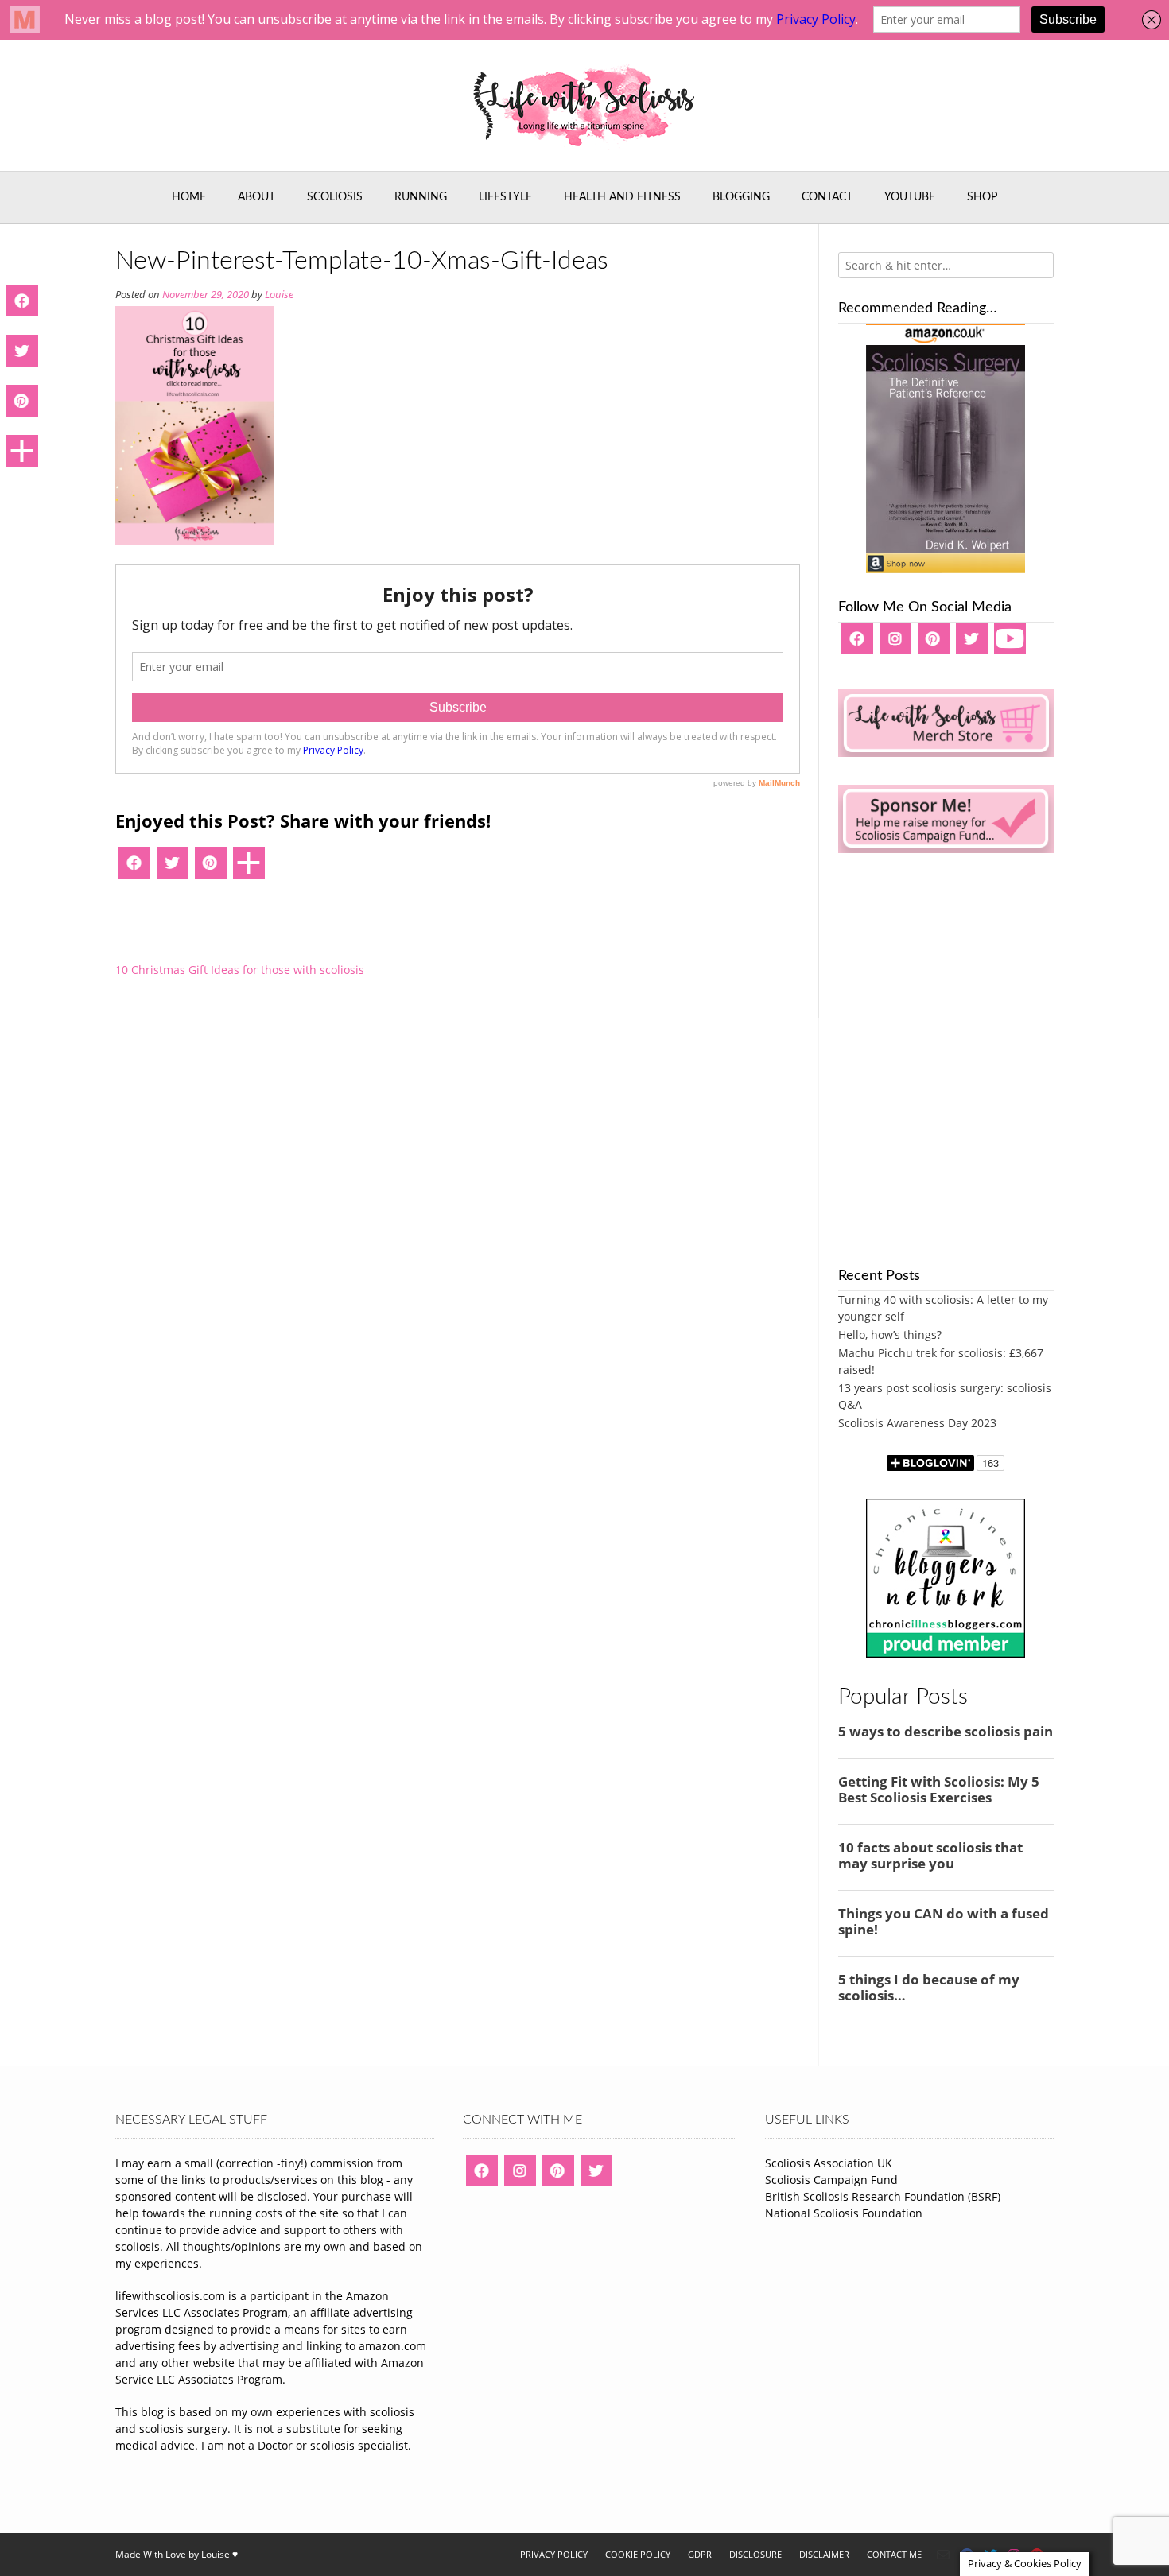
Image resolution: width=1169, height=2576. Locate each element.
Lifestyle (505, 197)
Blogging (741, 197)
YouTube (910, 197)
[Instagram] (895, 644)
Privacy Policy (554, 2554)
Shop (982, 197)
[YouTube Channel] (1010, 644)
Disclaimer (824, 2554)
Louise (279, 295)
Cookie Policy (638, 2554)
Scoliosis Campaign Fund (831, 2180)
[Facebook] (134, 868)
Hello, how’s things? (890, 1335)
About (256, 197)
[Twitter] (173, 868)
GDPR (700, 2554)
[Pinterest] (211, 868)
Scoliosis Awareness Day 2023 (917, 1423)
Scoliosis (335, 197)
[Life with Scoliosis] (584, 105)
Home (189, 197)
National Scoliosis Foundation (844, 2213)
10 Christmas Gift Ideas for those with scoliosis (240, 970)
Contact (827, 197)
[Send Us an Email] (943, 2555)
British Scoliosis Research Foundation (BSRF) (883, 2196)
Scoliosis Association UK (829, 2163)
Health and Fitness (622, 197)
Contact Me (894, 2554)
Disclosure (755, 2554)
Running (421, 197)
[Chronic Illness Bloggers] (946, 1653)
